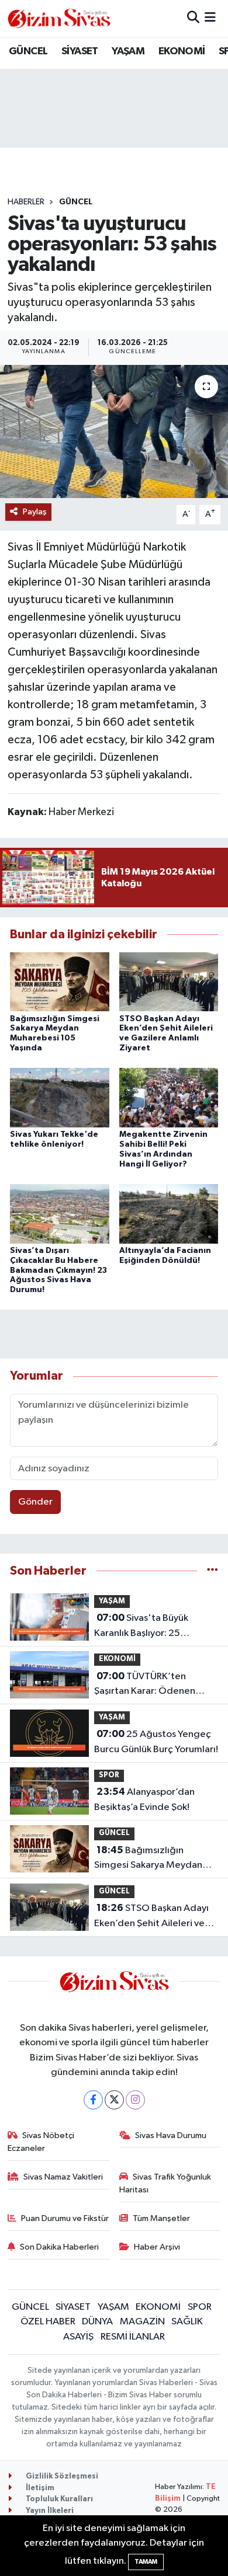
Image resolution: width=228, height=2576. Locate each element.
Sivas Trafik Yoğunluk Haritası (165, 2183)
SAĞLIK (187, 2322)
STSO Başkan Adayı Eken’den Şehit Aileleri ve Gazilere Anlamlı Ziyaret (151, 1917)
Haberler (26, 202)
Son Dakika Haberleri (59, 2247)
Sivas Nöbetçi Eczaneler (41, 2142)
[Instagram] (135, 2100)
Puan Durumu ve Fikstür (65, 2218)
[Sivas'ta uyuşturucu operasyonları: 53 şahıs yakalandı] (114, 432)
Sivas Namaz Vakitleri (63, 2177)
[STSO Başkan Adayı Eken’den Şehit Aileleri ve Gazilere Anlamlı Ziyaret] (169, 982)
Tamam (146, 2562)
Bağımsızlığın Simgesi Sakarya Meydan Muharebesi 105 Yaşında (148, 1859)
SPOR (109, 1775)
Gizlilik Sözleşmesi (61, 2476)
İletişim (39, 2488)
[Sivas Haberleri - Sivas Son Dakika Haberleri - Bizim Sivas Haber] (59, 18)
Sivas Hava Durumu (171, 2135)
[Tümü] (213, 1571)
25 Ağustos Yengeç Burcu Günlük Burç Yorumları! (156, 1742)
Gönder (35, 1502)
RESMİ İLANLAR (133, 2337)
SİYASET (80, 51)
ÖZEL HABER (48, 2322)
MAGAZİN (142, 2322)
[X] (114, 2100)
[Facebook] (93, 2100)
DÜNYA (97, 2322)
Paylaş (35, 512)
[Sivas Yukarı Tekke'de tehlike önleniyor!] (60, 1097)
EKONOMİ (182, 51)
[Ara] (193, 18)
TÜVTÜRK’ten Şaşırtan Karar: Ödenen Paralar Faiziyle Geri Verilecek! (145, 1685)
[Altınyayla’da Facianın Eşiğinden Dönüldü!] (169, 1214)
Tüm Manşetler (161, 2218)
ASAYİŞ (78, 2337)
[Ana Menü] (210, 18)
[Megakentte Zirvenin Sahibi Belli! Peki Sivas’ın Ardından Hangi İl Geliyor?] (169, 1097)
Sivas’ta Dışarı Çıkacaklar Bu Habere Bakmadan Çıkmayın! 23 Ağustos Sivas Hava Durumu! (58, 1270)
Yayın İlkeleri (49, 2511)
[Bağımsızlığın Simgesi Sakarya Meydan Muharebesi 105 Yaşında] (60, 982)
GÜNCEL (28, 51)
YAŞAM (128, 51)
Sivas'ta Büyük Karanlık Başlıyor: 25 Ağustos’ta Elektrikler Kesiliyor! (141, 1627)
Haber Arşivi (157, 2247)
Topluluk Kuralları (58, 2499)
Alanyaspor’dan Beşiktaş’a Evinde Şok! (144, 1799)
